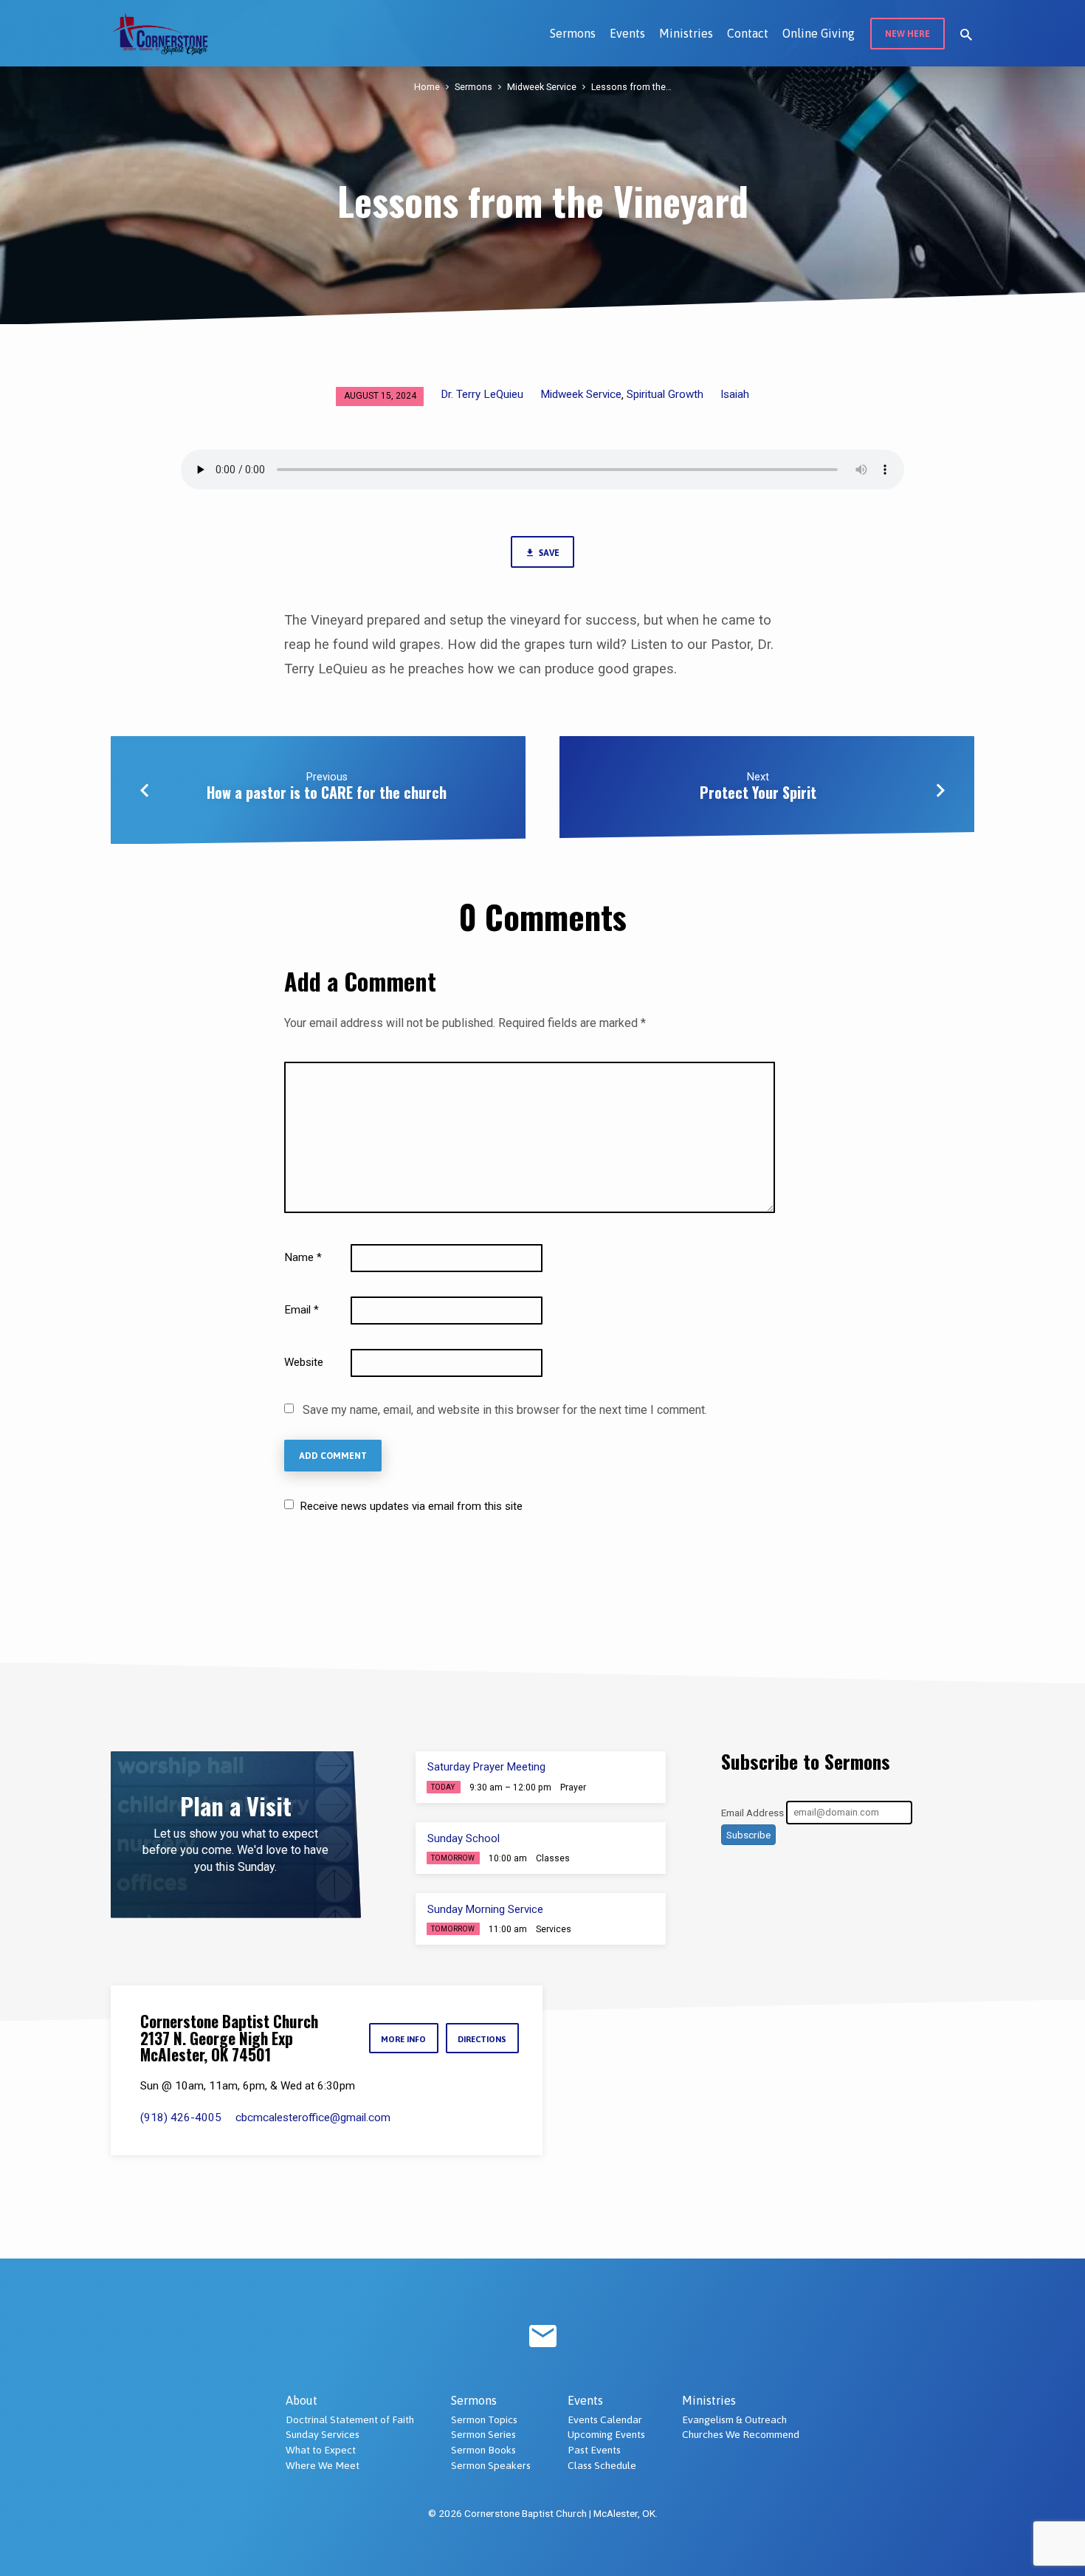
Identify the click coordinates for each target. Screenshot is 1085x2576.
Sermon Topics (484, 2419)
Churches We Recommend (741, 2434)
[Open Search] (966, 35)
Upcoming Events (606, 2434)
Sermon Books (483, 2450)
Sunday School (464, 1838)
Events (627, 33)
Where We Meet (323, 2465)
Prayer (573, 1787)
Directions (482, 2039)
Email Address (752, 1812)
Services (554, 1929)
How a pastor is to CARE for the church (327, 792)
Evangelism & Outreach (734, 2419)
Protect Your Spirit (758, 792)
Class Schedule (602, 2465)
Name (303, 1257)
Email (302, 1310)
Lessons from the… (631, 87)
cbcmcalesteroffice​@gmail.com (313, 2118)
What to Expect (321, 2450)
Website (304, 1362)
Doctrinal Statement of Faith (350, 2419)
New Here (907, 34)
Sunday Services (323, 2434)
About (302, 2400)
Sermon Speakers (491, 2465)
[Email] (543, 2337)
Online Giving (819, 33)
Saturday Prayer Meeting (486, 1767)
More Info (403, 2039)
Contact (748, 33)
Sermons (573, 33)
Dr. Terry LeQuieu (482, 394)
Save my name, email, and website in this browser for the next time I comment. (505, 1410)
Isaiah (735, 394)
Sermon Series (483, 2434)
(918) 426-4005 (181, 2118)
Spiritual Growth (665, 394)
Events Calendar (605, 2419)
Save (548, 553)
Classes (553, 1858)
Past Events (594, 2450)
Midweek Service (542, 87)
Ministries (686, 33)
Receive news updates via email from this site (410, 1506)
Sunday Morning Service (485, 1909)
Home (427, 87)
